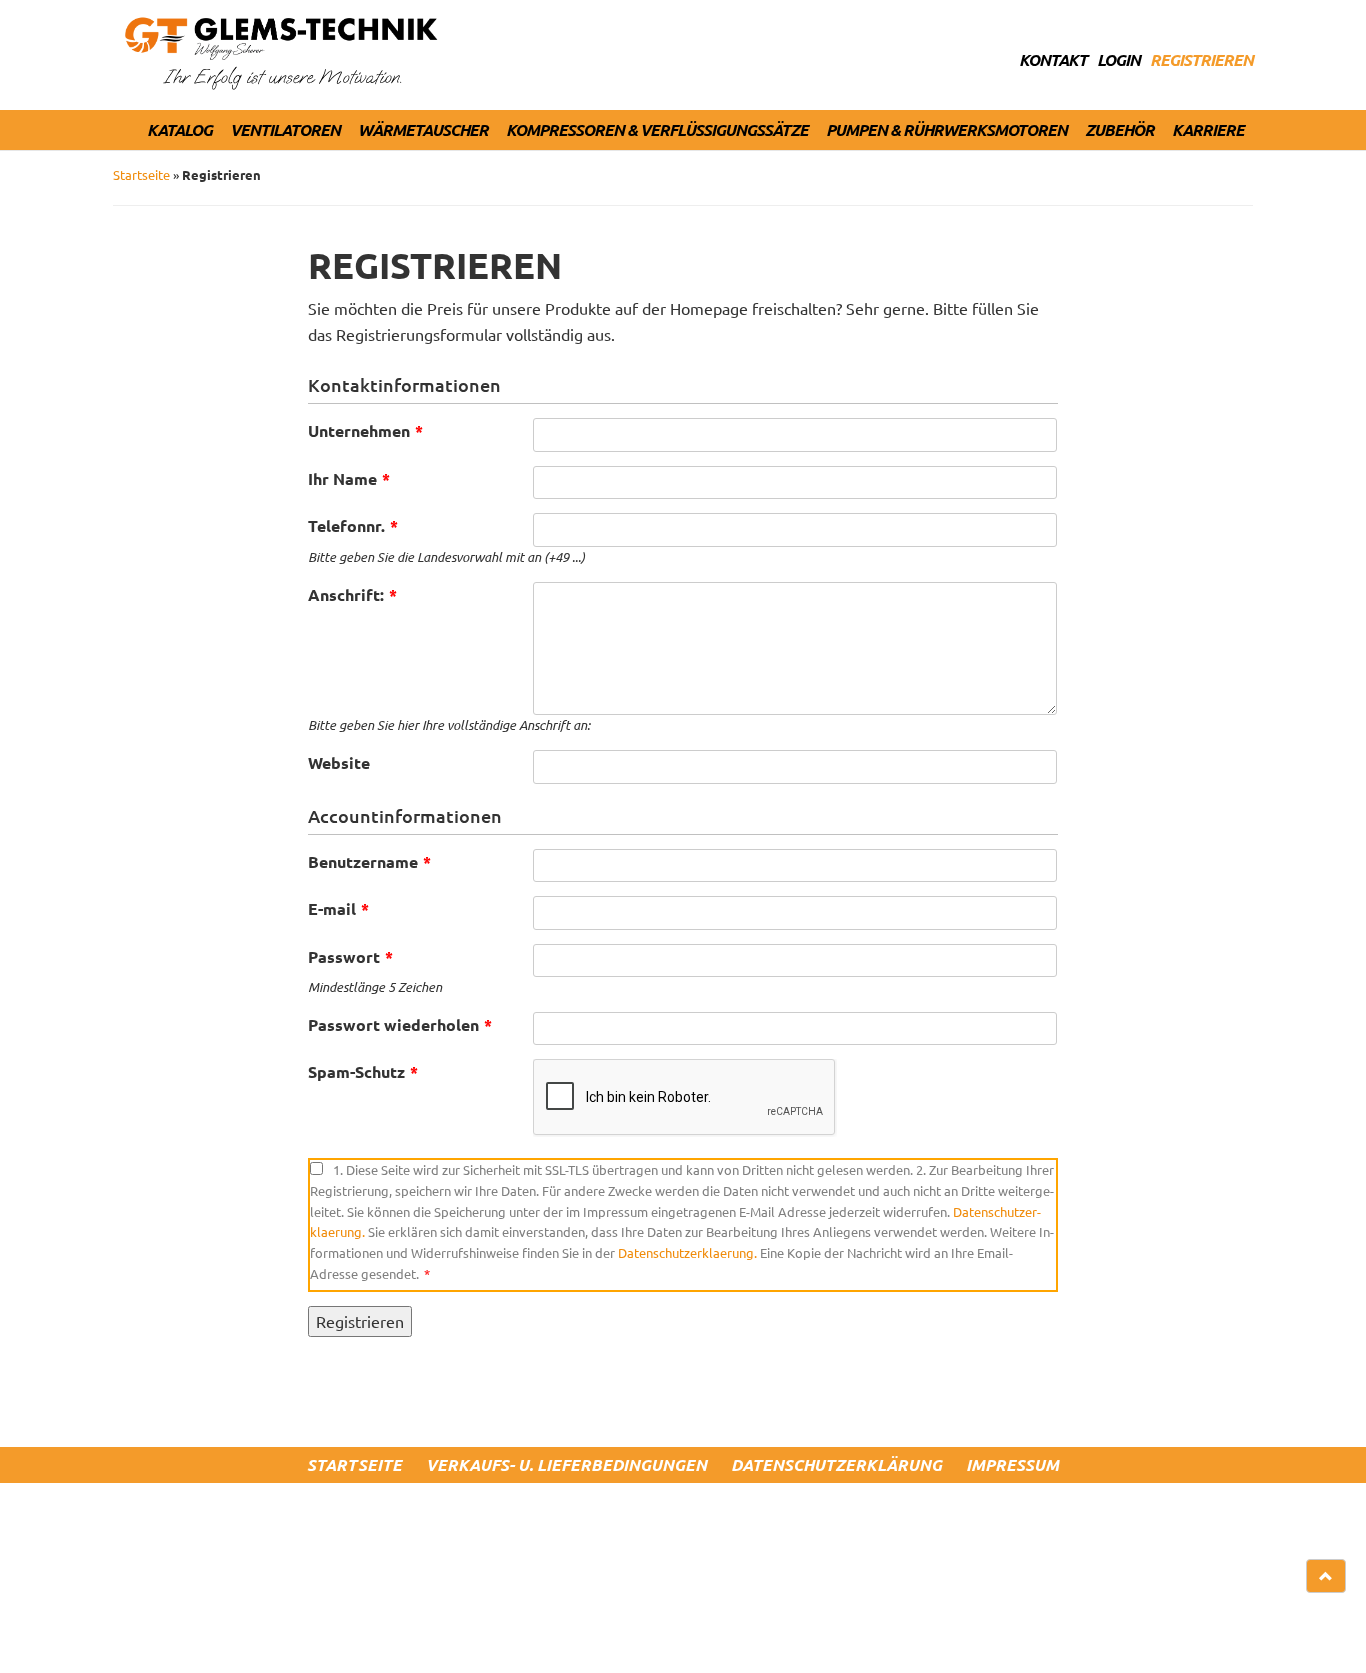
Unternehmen (365, 430)
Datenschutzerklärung (836, 1464)
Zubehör (1119, 129)
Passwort (350, 956)
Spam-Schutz (363, 1071)
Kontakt (1053, 59)
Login (1118, 59)
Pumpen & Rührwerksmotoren (946, 129)
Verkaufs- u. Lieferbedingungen (566, 1464)
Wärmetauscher (423, 129)
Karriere (1208, 129)
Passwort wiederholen (400, 1024)
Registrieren (1201, 59)
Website (339, 762)
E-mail (338, 908)
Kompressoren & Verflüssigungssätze (657, 129)
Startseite (141, 174)
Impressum (1012, 1464)
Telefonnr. (353, 525)
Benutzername (369, 861)
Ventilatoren (285, 129)
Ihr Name (349, 478)
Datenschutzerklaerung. (687, 1252)
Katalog (179, 129)
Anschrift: (352, 594)
